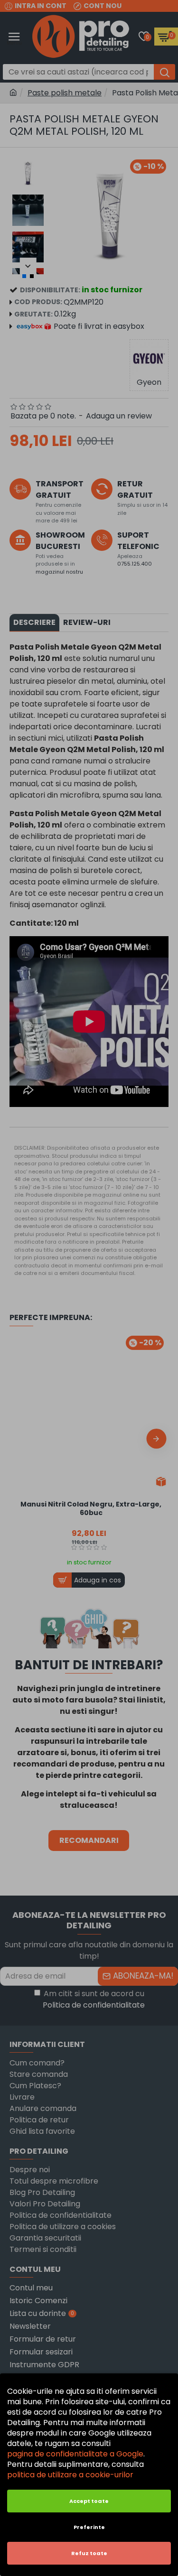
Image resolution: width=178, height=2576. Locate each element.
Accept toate (89, 2501)
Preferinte (89, 2527)
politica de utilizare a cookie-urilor (70, 2475)
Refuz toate (89, 2553)
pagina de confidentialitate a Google (75, 2454)
